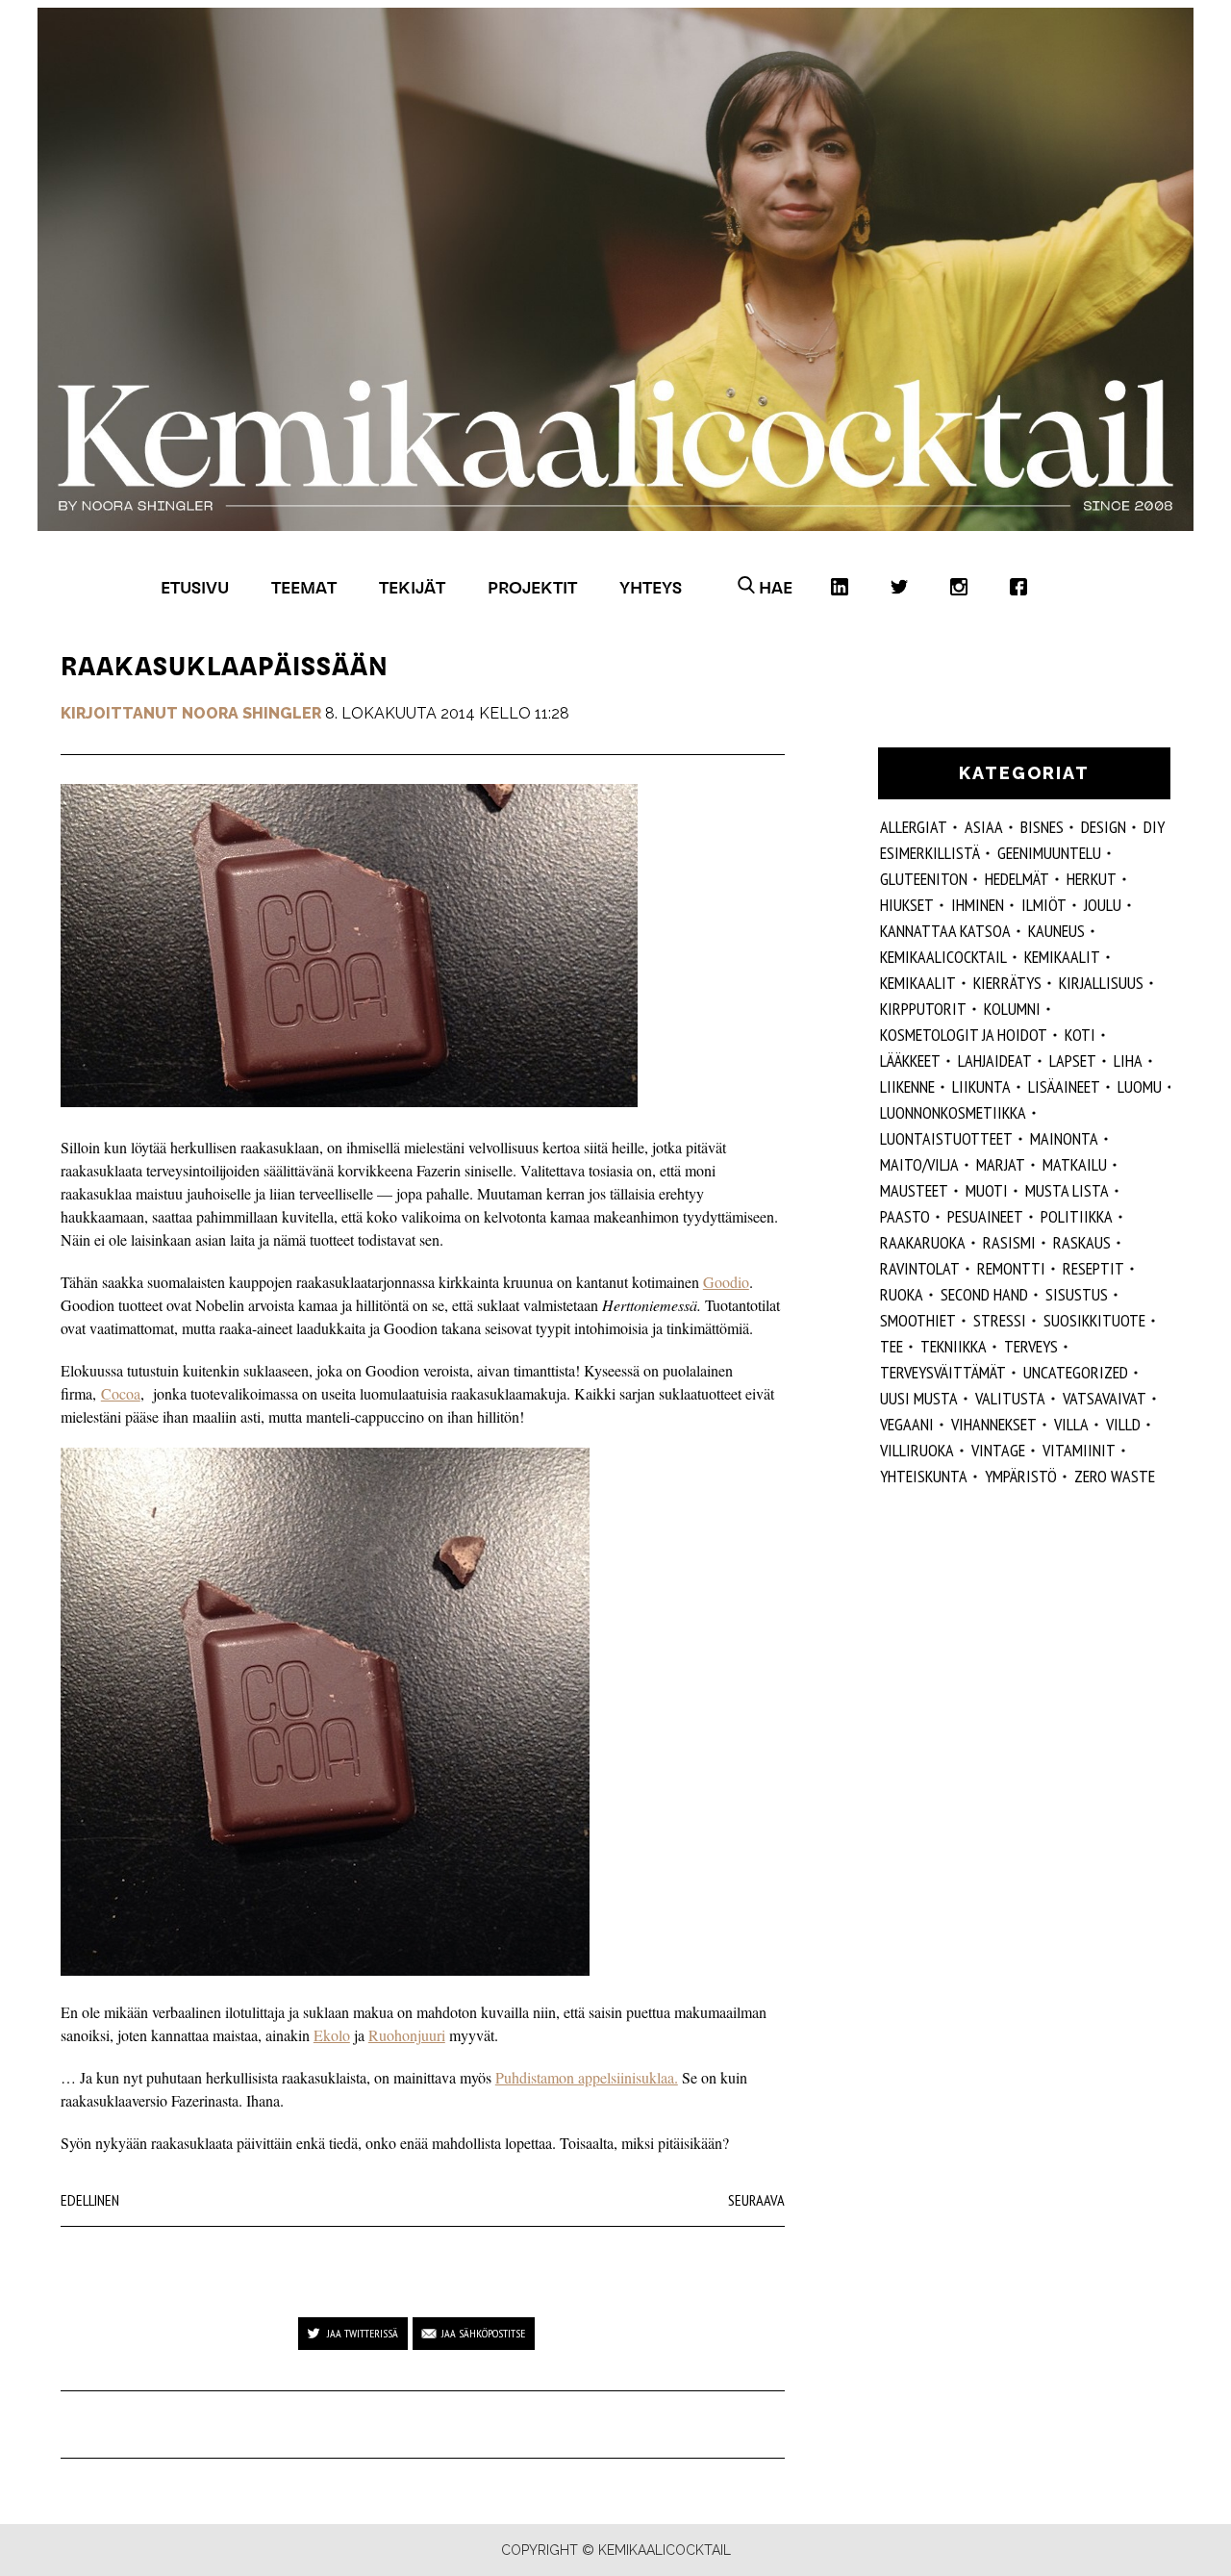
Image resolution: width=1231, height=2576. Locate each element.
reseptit (1093, 1268)
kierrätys (1007, 983)
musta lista (1067, 1190)
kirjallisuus (1101, 983)
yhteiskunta (924, 1476)
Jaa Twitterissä (363, 2333)
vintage (998, 1450)
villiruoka (917, 1450)
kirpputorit (923, 1009)
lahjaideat (995, 1061)
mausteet (914, 1190)
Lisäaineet (1064, 1086)
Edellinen (90, 2200)
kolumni (1012, 1009)
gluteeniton (924, 879)
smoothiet (918, 1320)
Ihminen (978, 905)
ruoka (902, 1294)
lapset (1073, 1061)
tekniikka (954, 1346)
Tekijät (412, 587)
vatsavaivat (1105, 1398)
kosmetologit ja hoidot (964, 1035)
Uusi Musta (919, 1398)
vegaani (907, 1424)
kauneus (1056, 931)
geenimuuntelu (1049, 853)
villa (1071, 1424)
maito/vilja (919, 1164)
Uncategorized (1076, 1372)
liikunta (981, 1086)
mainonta (1064, 1138)
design (1104, 827)
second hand (984, 1294)
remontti (1011, 1268)
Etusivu (195, 587)
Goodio (726, 1282)
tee (892, 1346)
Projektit (532, 587)
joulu (1103, 905)
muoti (987, 1190)
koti (1080, 1035)
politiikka (1077, 1216)
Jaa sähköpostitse (483, 2333)
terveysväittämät (943, 1372)
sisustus (1077, 1294)
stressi (1000, 1320)
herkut (1092, 879)
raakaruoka (923, 1242)
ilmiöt (1044, 905)
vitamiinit (1079, 1450)
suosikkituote (1094, 1320)
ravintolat (920, 1268)
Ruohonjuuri (407, 2035)
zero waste (1115, 1476)
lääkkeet (910, 1061)
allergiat (914, 827)
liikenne (907, 1086)
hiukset (907, 905)
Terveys (1031, 1346)
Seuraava (756, 2200)
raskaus (1082, 1242)
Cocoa (121, 1393)
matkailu (1075, 1164)
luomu (1140, 1086)
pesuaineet (985, 1216)
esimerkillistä (930, 853)
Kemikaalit (1062, 957)
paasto (905, 1216)
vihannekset (994, 1424)
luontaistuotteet (946, 1138)
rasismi (1009, 1242)
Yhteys (651, 587)
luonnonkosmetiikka (953, 1112)
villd (1123, 1424)
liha (1128, 1061)
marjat (1001, 1164)
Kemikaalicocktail (943, 957)
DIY (1154, 827)
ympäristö (1021, 1476)
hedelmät (1017, 879)
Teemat (304, 587)
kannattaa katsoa (945, 931)
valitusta (1010, 1398)
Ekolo (332, 2035)
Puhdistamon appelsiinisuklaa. (587, 2077)
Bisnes (1042, 827)
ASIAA (984, 827)
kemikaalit (918, 983)
